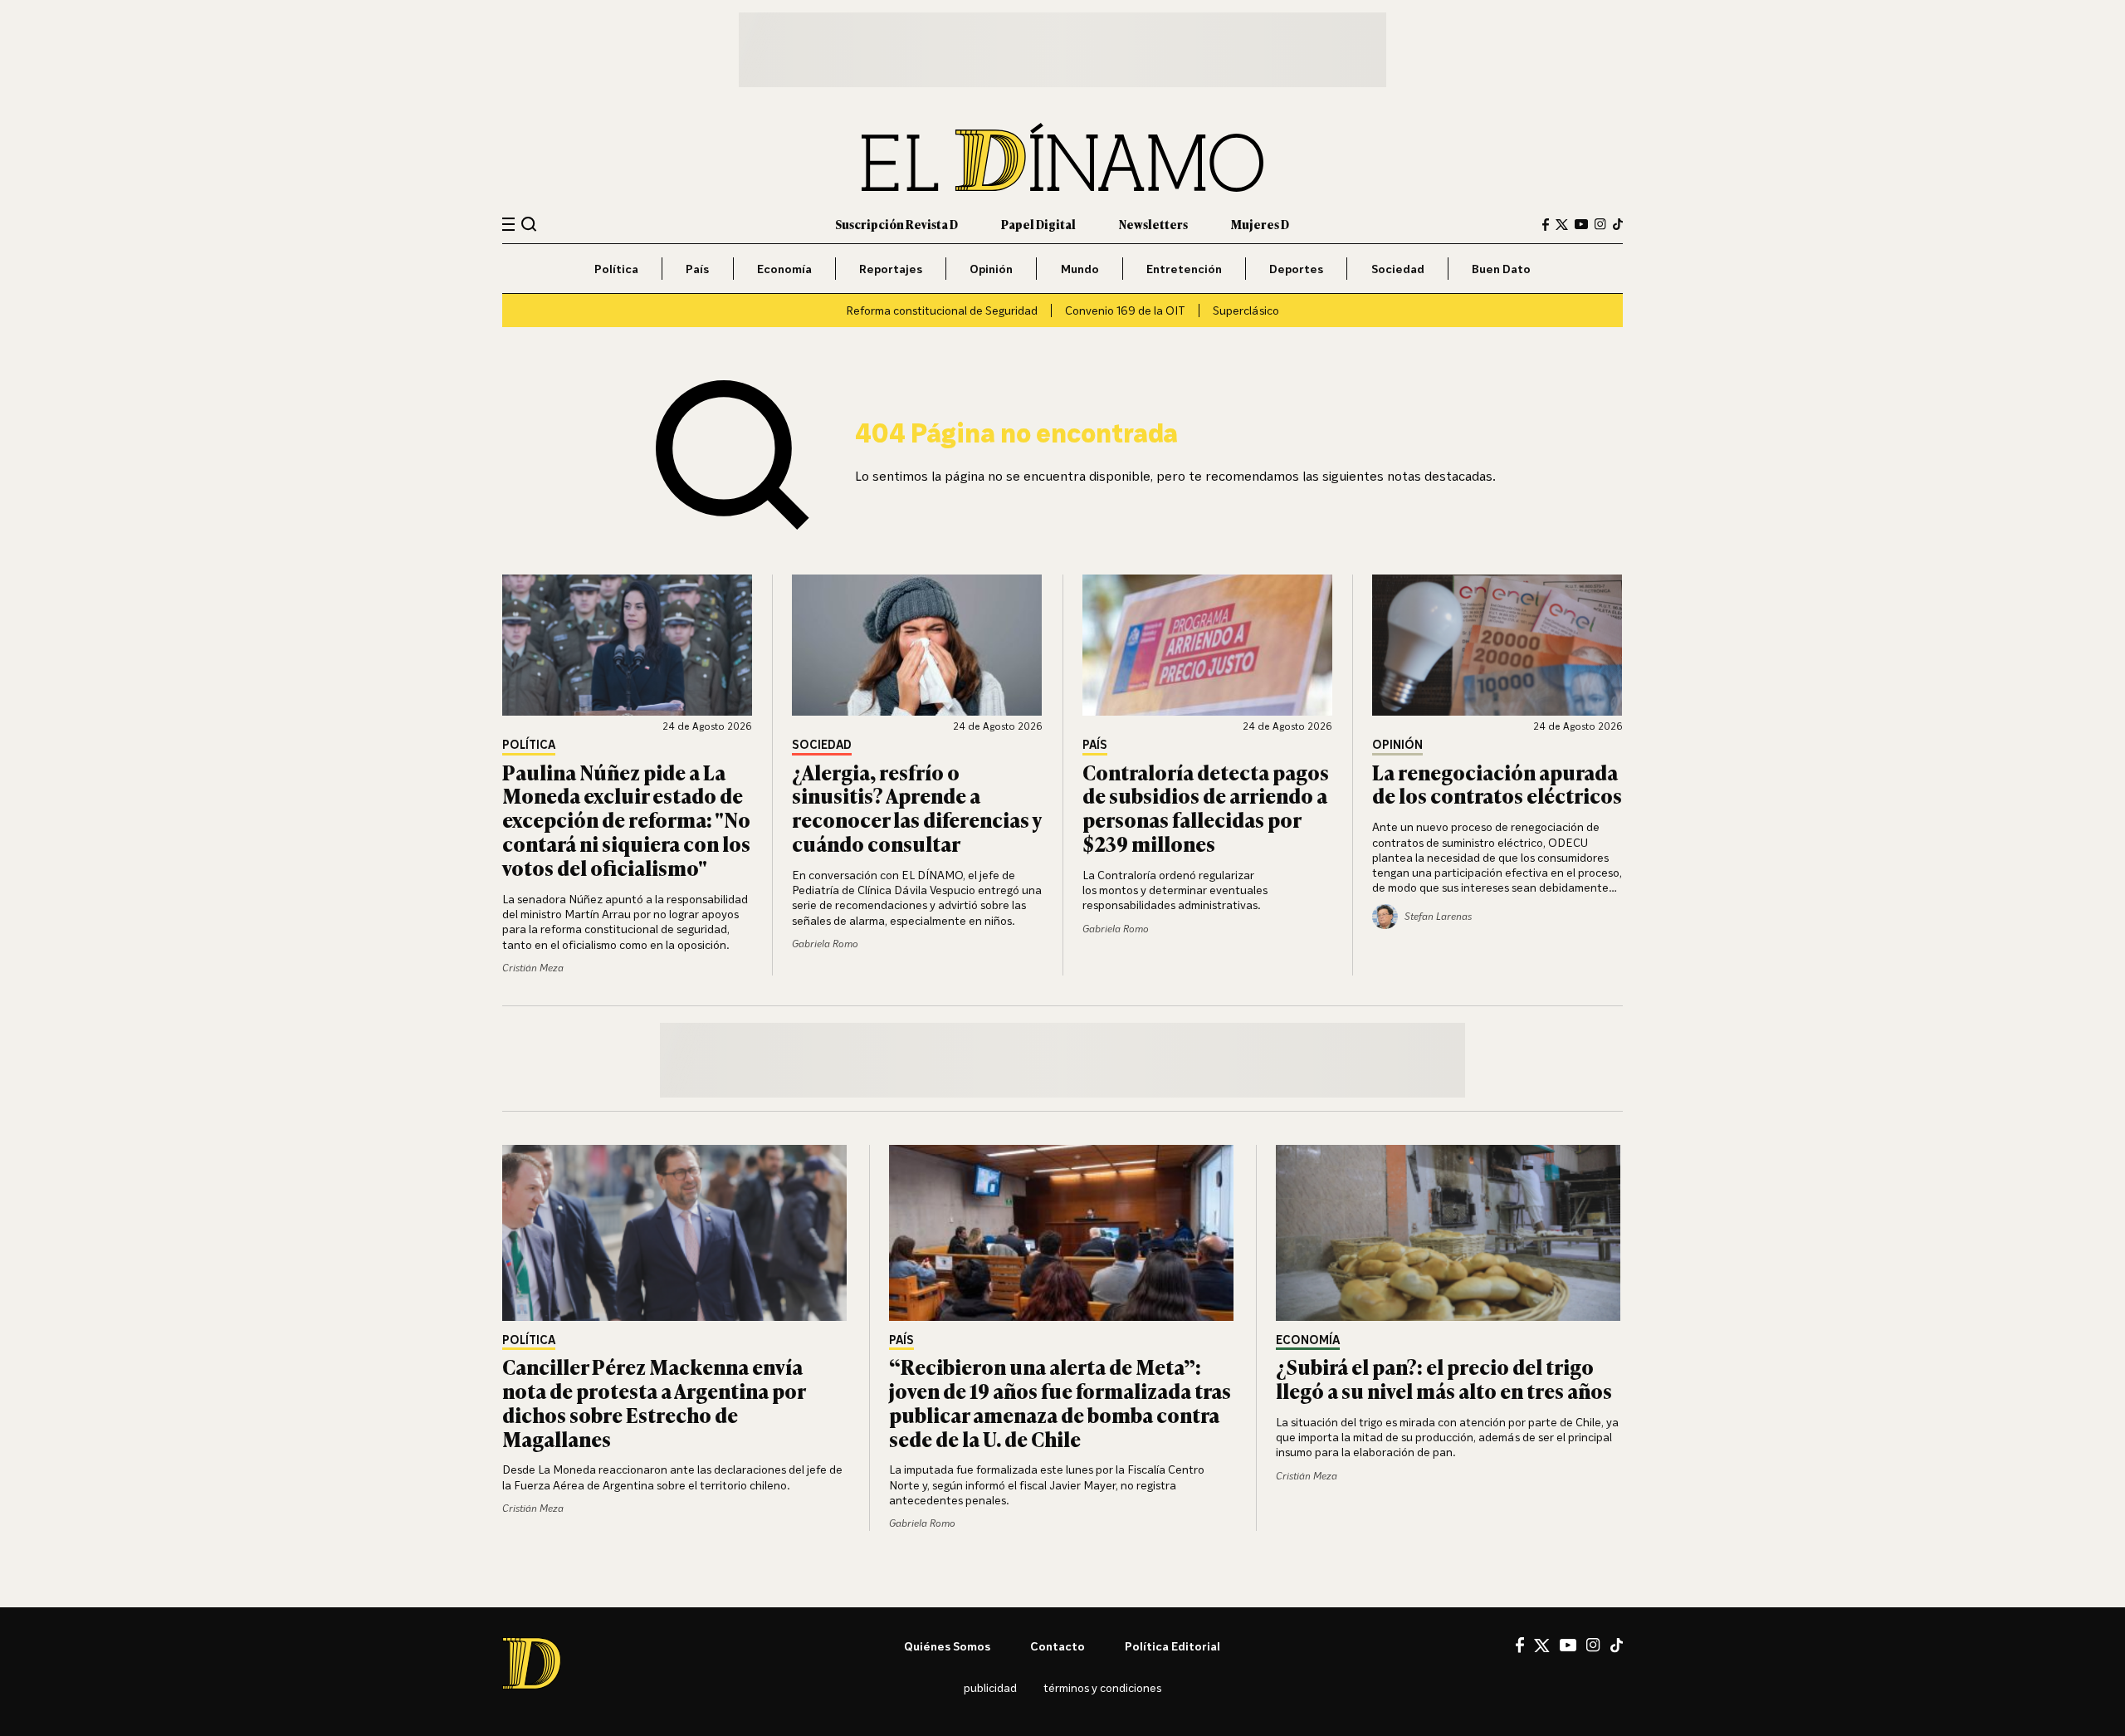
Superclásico (1246, 310)
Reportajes (891, 269)
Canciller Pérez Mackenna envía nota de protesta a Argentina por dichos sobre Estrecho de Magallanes (654, 1402)
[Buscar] (529, 224)
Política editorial (1172, 1646)
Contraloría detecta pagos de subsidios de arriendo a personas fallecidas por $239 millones (1206, 807)
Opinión (991, 269)
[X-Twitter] (1562, 225)
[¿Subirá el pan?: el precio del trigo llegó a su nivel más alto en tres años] (1449, 1233)
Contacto (1058, 1646)
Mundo (1080, 269)
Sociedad (1398, 269)
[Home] (1062, 157)
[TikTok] (1618, 224)
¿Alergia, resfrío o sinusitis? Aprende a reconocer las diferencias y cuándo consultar (916, 807)
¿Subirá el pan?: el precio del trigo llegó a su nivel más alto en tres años (1444, 1378)
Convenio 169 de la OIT (1125, 310)
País (697, 269)
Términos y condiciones (1102, 1687)
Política (616, 269)
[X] (1542, 1646)
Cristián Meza (533, 968)
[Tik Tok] (1617, 1646)
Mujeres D (1260, 224)
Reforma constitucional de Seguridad (942, 310)
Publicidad (990, 1687)
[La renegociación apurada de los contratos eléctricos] (1497, 645)
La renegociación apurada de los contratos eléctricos (1497, 784)
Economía (784, 269)
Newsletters (1153, 224)
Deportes (1296, 269)
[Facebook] (1546, 225)
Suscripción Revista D (896, 224)
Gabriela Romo (825, 944)
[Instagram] (1600, 224)
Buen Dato (1501, 269)
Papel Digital (1038, 224)
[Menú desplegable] (508, 225)
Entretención (1184, 269)
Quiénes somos (947, 1646)
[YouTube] (1581, 224)
